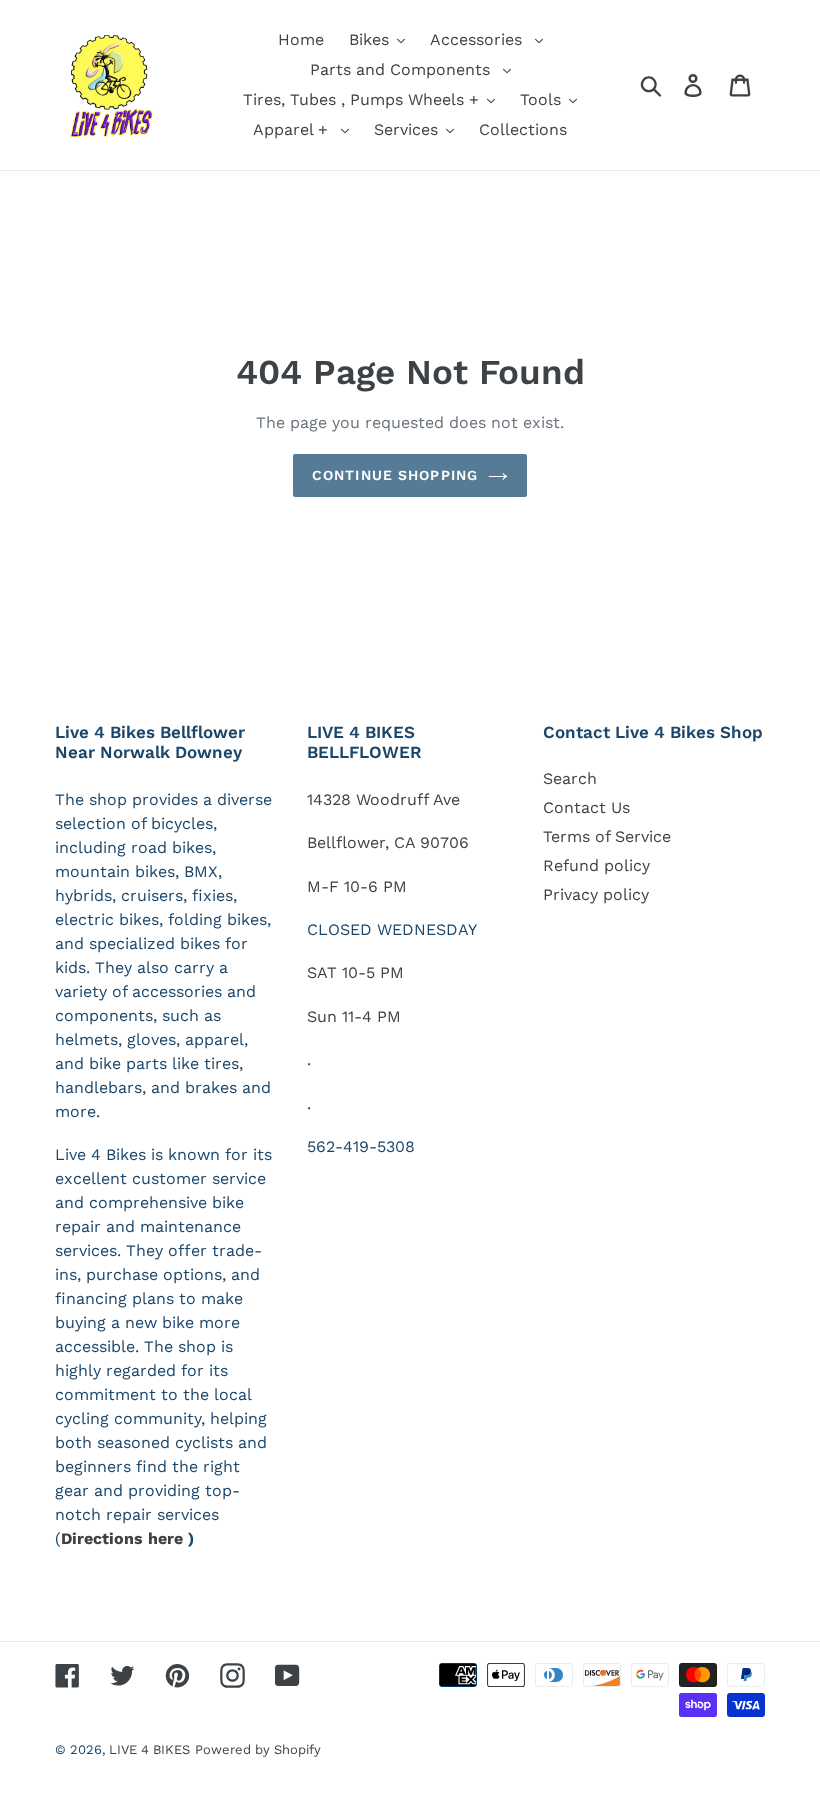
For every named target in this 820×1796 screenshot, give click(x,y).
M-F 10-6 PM (357, 886)
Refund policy (596, 865)
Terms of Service (607, 836)
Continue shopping (395, 475)
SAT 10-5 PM (355, 972)
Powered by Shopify (258, 1749)
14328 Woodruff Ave (383, 799)
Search (570, 778)
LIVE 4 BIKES (149, 1749)
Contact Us (586, 807)
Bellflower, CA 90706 (388, 842)
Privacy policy (596, 894)
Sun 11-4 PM (354, 1016)
